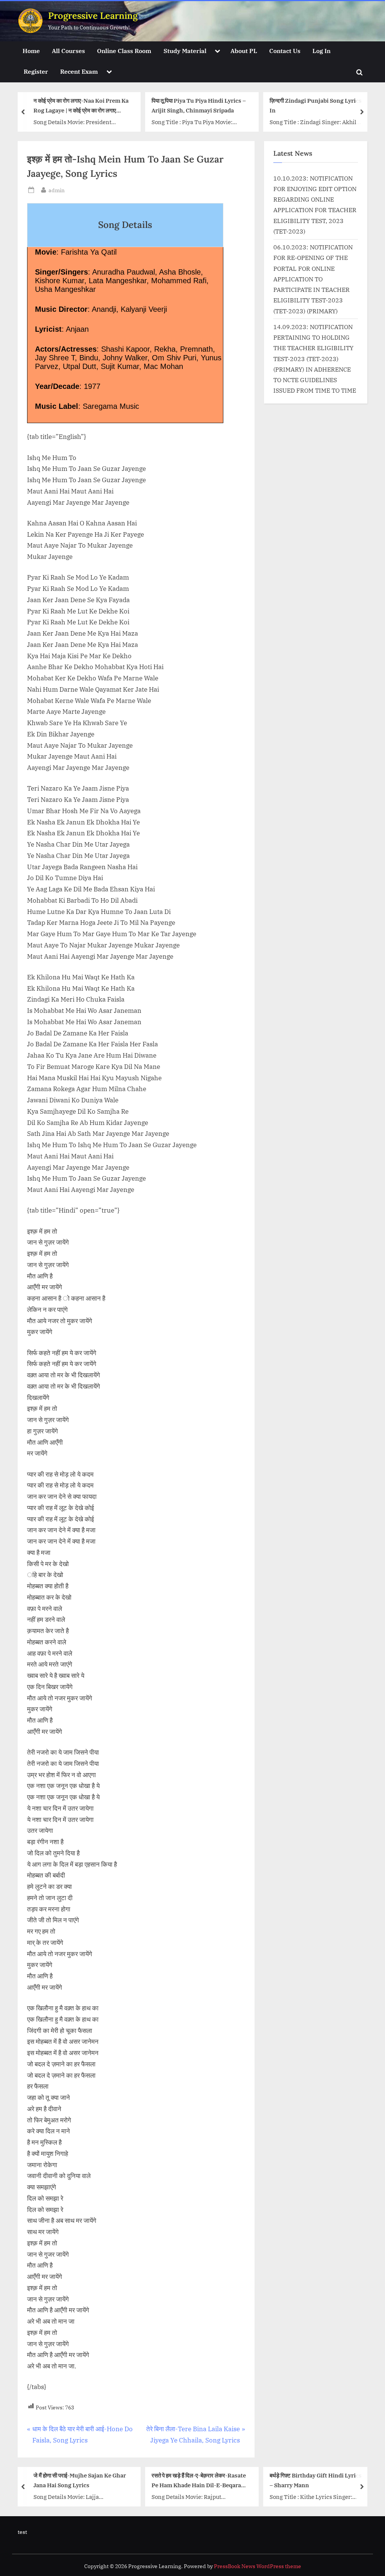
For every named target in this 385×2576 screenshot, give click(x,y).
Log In (321, 51)
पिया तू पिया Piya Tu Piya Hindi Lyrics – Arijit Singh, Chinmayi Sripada (199, 105)
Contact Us (285, 51)
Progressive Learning (93, 16)
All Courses (68, 51)
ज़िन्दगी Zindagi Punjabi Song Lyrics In (316, 105)
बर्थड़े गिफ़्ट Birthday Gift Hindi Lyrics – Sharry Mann (316, 2480)
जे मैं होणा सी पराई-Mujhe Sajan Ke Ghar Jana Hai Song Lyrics (80, 2480)
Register (36, 71)
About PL (244, 51)
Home (31, 51)
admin (57, 190)
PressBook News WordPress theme (258, 2566)
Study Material (185, 51)
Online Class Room (124, 51)
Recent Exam (79, 71)
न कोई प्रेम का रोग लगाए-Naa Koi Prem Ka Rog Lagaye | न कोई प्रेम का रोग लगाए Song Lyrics (81, 106)
